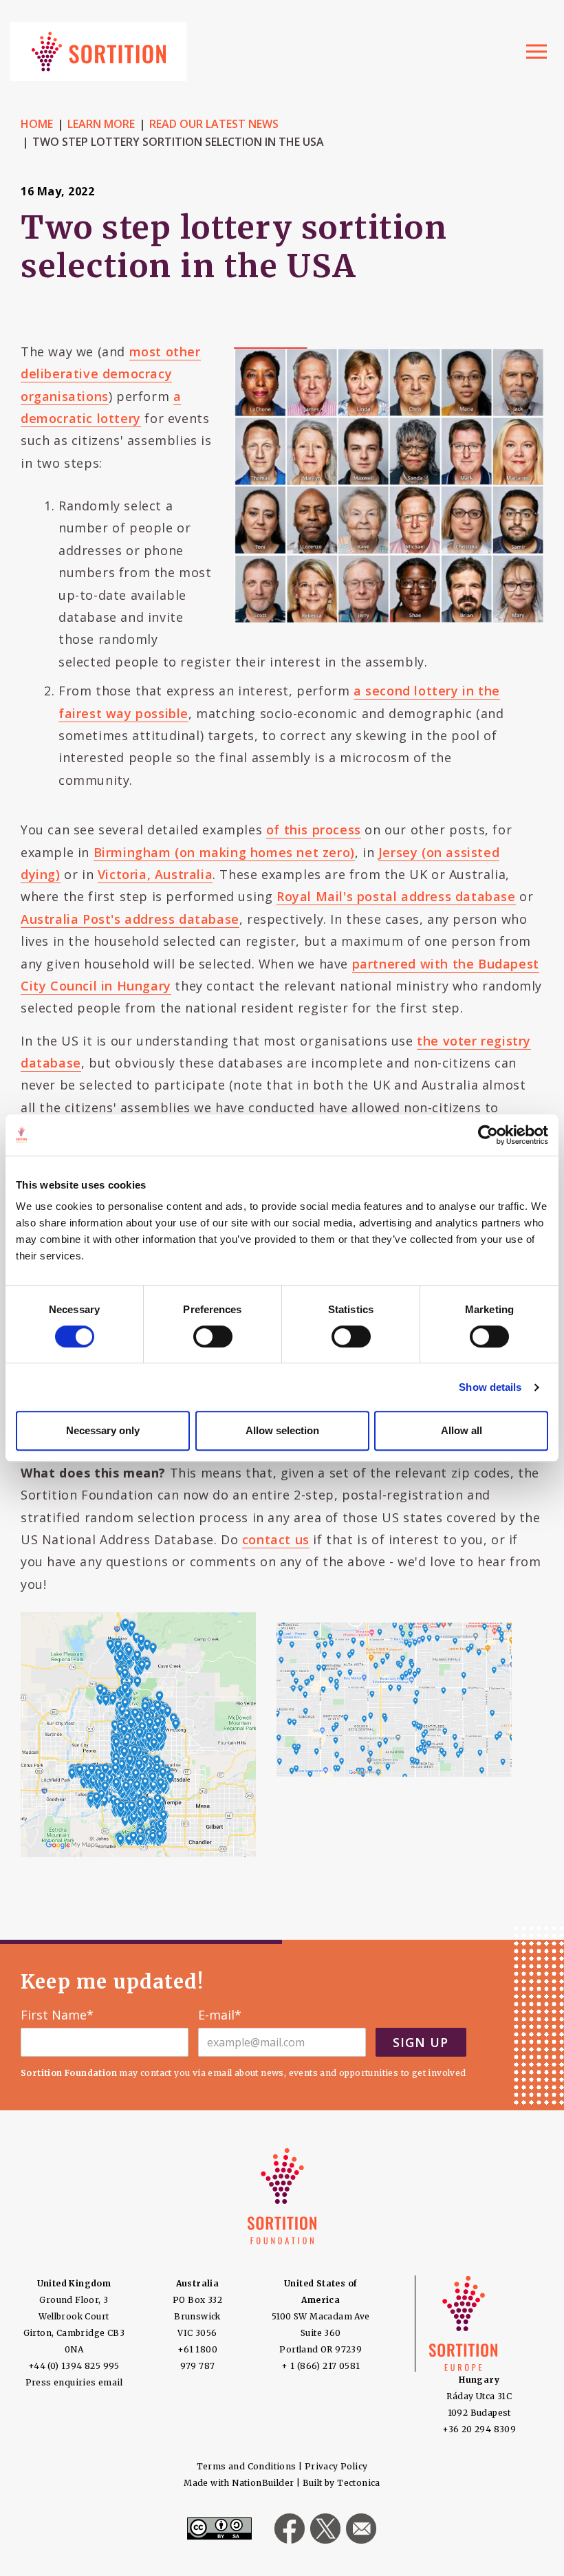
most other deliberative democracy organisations (111, 374)
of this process (314, 830)
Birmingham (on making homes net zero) (224, 852)
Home (37, 124)
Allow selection (282, 1430)
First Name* (57, 2015)
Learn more (101, 124)
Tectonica (359, 2483)
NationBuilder (263, 2483)
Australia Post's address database (130, 919)
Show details (490, 1387)
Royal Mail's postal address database (396, 896)
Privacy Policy (336, 2466)
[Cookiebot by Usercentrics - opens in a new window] (488, 1135)
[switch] (213, 1336)
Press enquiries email (74, 2382)
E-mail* (220, 2015)
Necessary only (103, 1430)
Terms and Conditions (247, 2466)
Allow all (462, 1430)
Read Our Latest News (214, 124)
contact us (276, 1539)
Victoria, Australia (155, 874)
